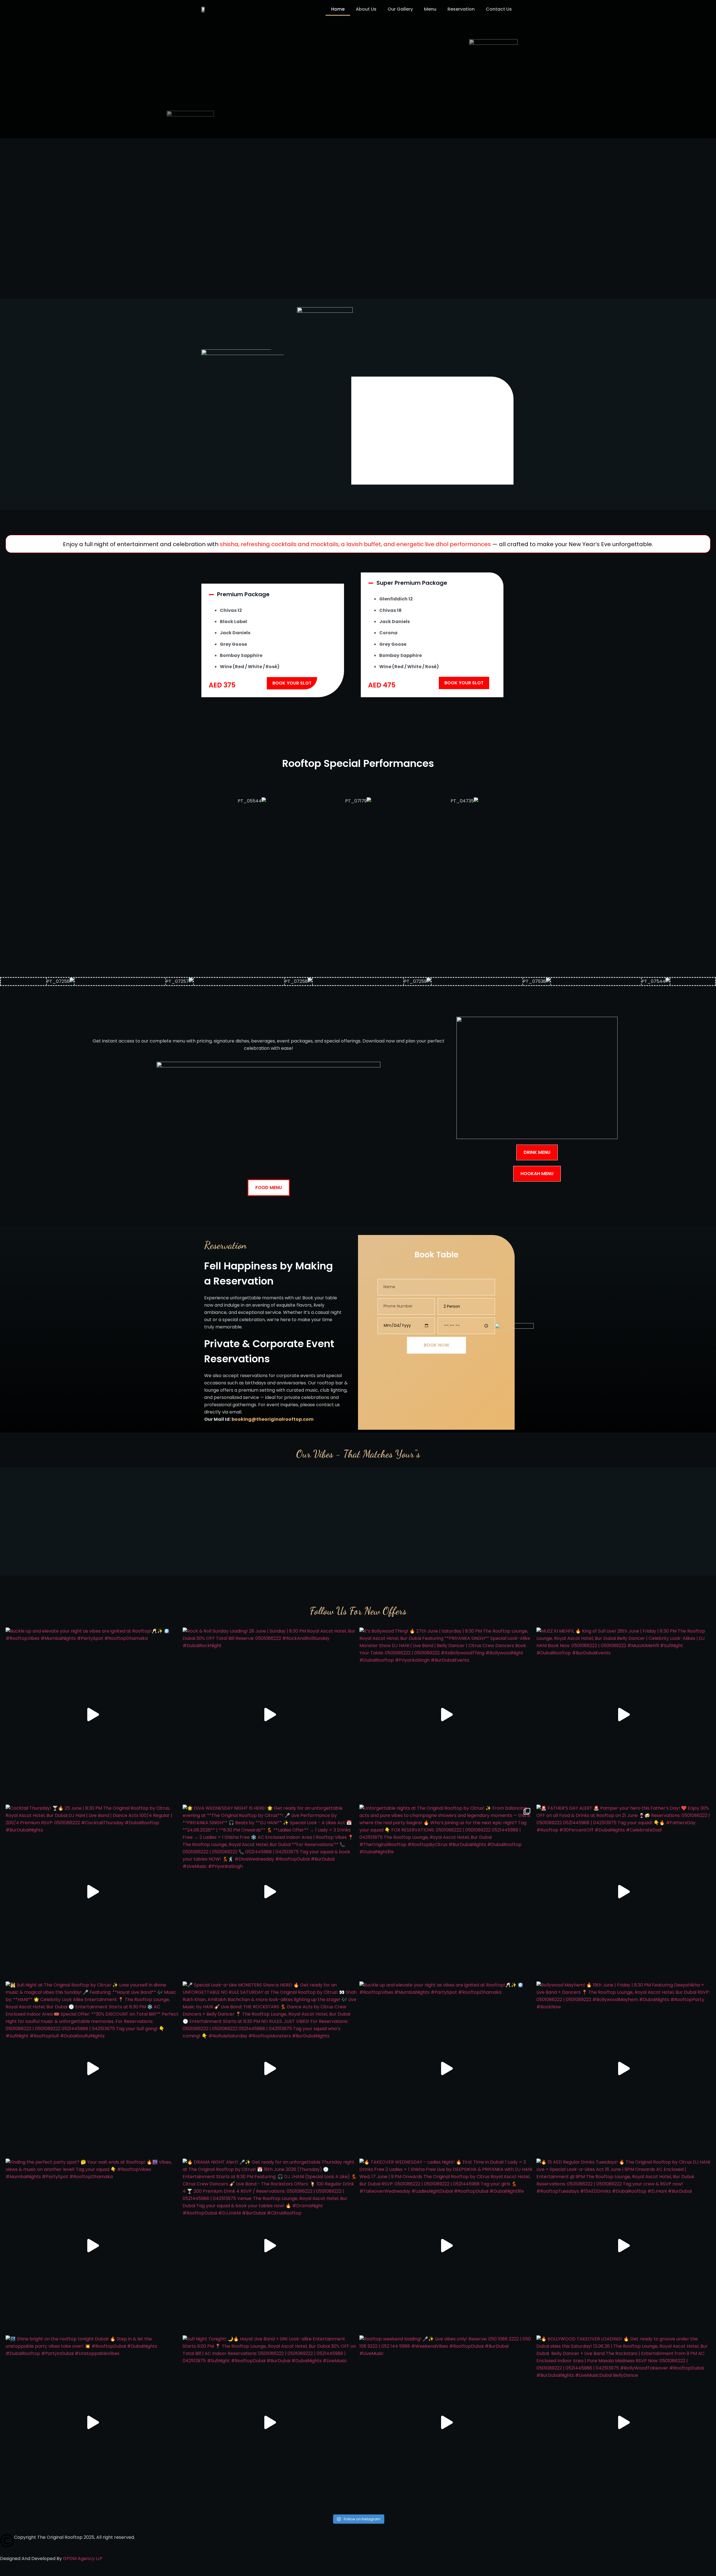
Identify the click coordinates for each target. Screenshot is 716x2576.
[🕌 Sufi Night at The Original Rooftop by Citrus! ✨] (93, 2069)
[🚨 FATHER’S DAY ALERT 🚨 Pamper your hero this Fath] (624, 1892)
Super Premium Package (412, 583)
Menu (430, 9)
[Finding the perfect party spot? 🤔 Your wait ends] (93, 2246)
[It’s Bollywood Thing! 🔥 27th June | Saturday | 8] (447, 1715)
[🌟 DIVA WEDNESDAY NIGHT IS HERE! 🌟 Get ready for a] (270, 1892)
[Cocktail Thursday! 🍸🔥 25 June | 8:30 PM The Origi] (93, 1892)
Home (338, 9)
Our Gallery (400, 9)
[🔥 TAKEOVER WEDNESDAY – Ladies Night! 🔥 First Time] (447, 2246)
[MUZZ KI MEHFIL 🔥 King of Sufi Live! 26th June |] (624, 1715)
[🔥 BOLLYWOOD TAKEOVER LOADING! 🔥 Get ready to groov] (624, 2423)
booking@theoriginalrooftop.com (273, 1419)
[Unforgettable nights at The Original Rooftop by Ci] (447, 1892)
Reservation (461, 9)
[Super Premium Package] (371, 583)
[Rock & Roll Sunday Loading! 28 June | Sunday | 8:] (270, 1715)
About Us (366, 9)
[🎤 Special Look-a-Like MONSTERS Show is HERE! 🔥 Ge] (270, 2069)
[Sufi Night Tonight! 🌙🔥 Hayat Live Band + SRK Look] (270, 2423)
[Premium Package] (211, 595)
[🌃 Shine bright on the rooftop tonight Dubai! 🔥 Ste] (93, 2423)
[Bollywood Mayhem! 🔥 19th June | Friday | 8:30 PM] (624, 2069)
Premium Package (243, 594)
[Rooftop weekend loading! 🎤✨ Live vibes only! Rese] (447, 2423)
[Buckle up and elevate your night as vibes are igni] (93, 1715)
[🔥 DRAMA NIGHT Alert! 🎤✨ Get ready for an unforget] (270, 2246)
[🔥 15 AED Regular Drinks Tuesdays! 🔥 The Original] (624, 2246)
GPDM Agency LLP (83, 2559)
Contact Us (499, 9)
